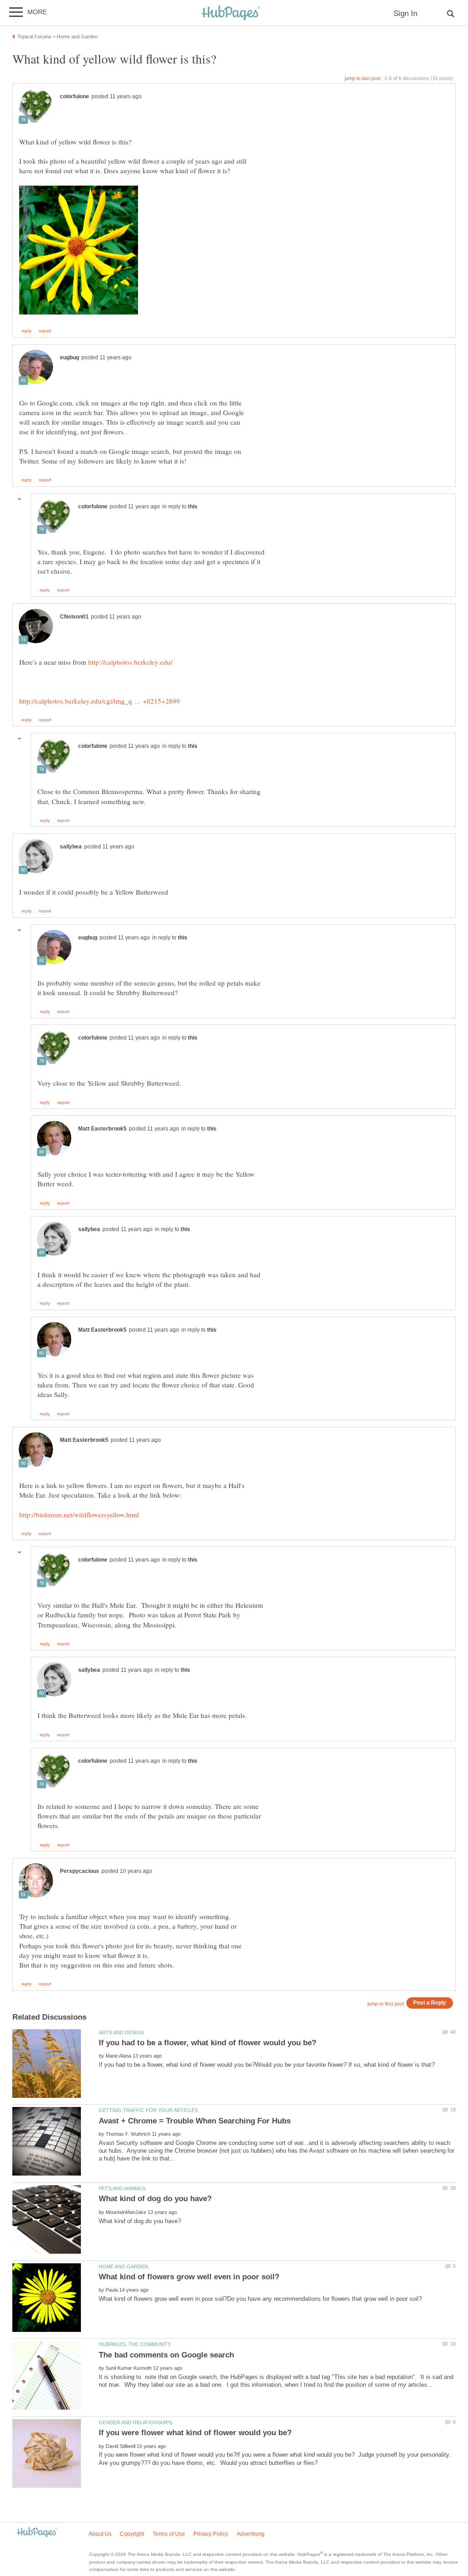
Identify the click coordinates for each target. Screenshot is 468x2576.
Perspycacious (80, 1871)
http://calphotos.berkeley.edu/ (130, 662)
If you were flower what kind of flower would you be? (195, 2433)
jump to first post (386, 2004)
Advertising (251, 2534)
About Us (100, 2534)
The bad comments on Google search (166, 2355)
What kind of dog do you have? (155, 2199)
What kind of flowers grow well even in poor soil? (189, 2277)
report (45, 331)
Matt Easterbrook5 (102, 1129)
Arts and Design (121, 2032)
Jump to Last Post (363, 78)
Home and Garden (123, 2267)
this (193, 507)
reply (27, 331)
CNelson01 (74, 617)
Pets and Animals (122, 2188)
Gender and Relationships (136, 2422)
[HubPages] (231, 13)
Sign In (405, 13)
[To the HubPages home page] (37, 2533)
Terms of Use (169, 2534)
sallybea (71, 847)
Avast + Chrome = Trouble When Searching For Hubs (195, 2121)
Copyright (132, 2534)
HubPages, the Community (135, 2344)
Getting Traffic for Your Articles (148, 2110)
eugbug (69, 357)
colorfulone (74, 96)
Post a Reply (430, 2003)
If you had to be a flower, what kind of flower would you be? (207, 2043)
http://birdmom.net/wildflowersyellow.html (79, 1515)
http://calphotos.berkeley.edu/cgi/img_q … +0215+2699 (100, 701)
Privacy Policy (211, 2534)
